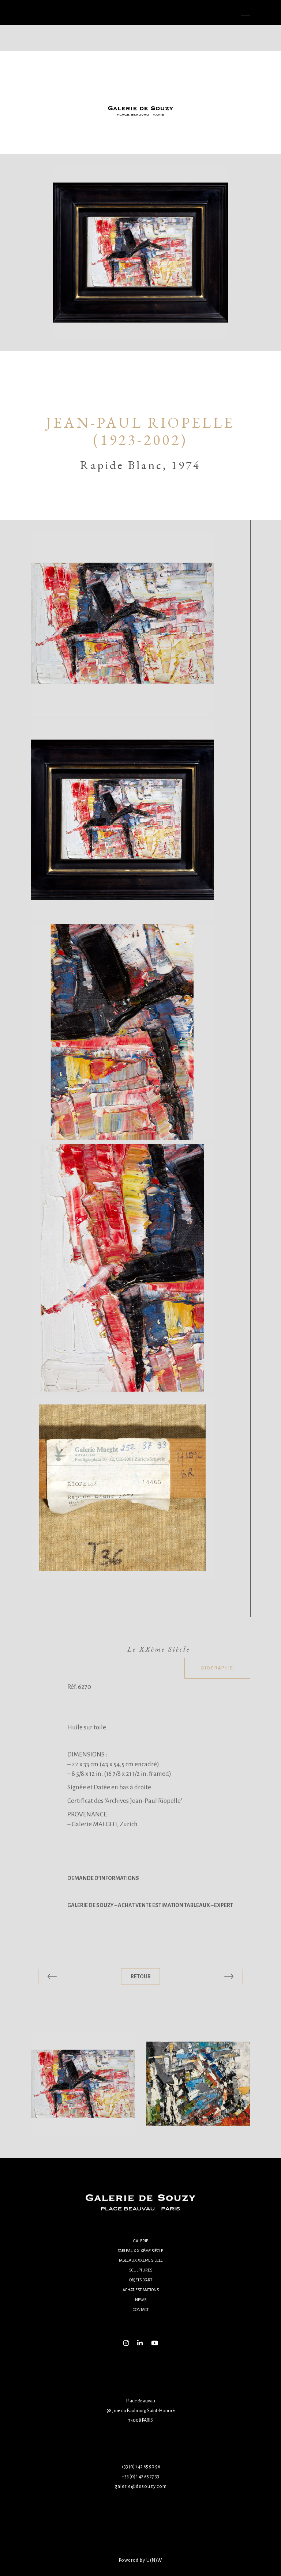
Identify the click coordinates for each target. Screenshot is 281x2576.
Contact (141, 2310)
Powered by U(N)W (141, 2560)
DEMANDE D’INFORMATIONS (103, 1878)
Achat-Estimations (141, 2290)
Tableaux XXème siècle (141, 2260)
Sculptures (141, 2270)
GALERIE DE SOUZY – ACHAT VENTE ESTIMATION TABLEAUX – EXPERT (150, 1905)
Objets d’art (141, 2280)
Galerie (141, 2241)
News (141, 2300)
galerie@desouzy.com (141, 2486)
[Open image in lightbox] (122, 623)
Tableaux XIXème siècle (140, 2251)
